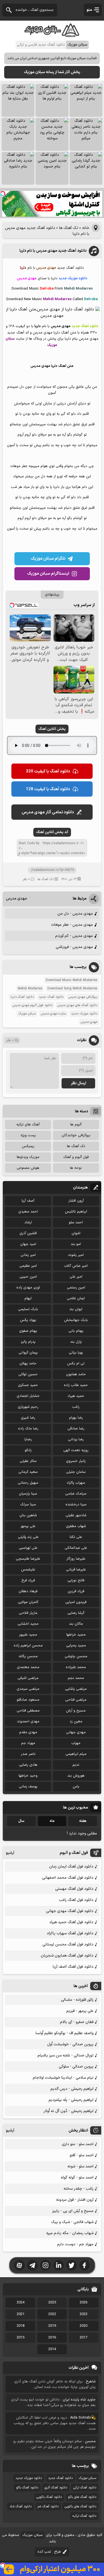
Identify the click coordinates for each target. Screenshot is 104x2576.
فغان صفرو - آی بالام (77, 2022)
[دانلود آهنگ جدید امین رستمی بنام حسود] (52, 168)
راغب (76, 1407)
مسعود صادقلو (28, 1700)
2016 (52, 2338)
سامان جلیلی (76, 1472)
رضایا (28, 1439)
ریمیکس (28, 1146)
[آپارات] (19, 2265)
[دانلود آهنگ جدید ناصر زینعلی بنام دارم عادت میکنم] (86, 134)
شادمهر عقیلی (76, 1515)
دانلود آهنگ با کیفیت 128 (48, 789)
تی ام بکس (76, 1364)
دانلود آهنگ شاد (21, 2506)
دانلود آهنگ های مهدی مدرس (77, 1005)
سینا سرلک (28, 1505)
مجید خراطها (76, 1635)
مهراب (76, 1743)
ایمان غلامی (76, 1298)
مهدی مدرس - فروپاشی (74, 947)
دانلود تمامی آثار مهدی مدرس (48, 812)
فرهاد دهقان (28, 1591)
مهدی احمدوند (28, 1722)
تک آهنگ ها (69, 228)
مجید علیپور (28, 1635)
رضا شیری (28, 1418)
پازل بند (76, 1342)
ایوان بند (76, 1309)
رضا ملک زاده (28, 1429)
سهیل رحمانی (28, 1483)
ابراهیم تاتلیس (76, 1212)
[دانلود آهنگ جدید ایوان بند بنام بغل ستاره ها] (18, 100)
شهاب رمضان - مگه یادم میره (70, 2233)
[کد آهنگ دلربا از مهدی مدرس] (52, 316)
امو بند (76, 1244)
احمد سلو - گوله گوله (77, 2178)
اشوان (76, 1233)
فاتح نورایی (76, 1580)
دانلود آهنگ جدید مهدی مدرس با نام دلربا (53, 251)
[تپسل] (3, 194)
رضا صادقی (76, 1429)
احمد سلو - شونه (80, 2166)
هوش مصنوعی (28, 1168)
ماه (52, 1821)
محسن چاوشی (76, 1656)
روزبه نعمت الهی (76, 1450)
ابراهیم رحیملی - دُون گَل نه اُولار (69, 2111)
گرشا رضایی (76, 1613)
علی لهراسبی (28, 1548)
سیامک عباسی (76, 1494)
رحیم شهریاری (28, 1407)
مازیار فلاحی (28, 1613)
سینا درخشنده (76, 1505)
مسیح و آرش (76, 1711)
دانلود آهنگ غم (48, 2506)
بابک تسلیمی (28, 1309)
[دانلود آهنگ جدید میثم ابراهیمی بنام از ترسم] (86, 100)
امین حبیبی (28, 1277)
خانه (86, 228)
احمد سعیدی (28, 1212)
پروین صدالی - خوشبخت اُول (70, 2044)
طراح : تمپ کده (49, 2552)
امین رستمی (76, 1288)
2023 (83, 2314)
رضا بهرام (76, 1418)
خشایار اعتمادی (28, 1396)
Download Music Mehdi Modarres (72, 980)
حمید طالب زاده (76, 1385)
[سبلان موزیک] (52, 35)
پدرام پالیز (28, 1342)
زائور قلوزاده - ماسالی (77, 2000)
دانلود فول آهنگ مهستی (74, 1889)
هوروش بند (76, 1776)
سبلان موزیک (27, 1014)
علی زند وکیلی (28, 1537)
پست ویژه (28, 1135)
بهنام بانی (76, 1331)
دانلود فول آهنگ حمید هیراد (71, 1922)
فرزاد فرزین (76, 1591)
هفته (83, 1821)
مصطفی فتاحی (28, 1711)
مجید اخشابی (28, 1624)
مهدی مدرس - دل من (75, 914)
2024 (21, 2303)
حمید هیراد (76, 1396)
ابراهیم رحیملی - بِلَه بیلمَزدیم (71, 2100)
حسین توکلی (28, 1374)
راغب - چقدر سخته (78, 2189)
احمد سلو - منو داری (78, 2144)
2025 (52, 2303)
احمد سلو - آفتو (82, 2155)
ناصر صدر (28, 1754)
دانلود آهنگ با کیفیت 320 (48, 771)
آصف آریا (28, 1201)
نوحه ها (76, 1168)
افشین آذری (28, 1233)
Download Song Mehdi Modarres (72, 989)
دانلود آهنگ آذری (56, 2488)
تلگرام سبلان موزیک (48, 559)
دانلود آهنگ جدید (51, 997)
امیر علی (76, 1277)
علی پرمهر (28, 1526)
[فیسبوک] (85, 2265)
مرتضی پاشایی (76, 1689)
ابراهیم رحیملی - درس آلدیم (72, 2089)
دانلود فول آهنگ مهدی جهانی (70, 1911)
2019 (52, 2326)
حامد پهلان (28, 1364)
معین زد (76, 1722)
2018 (21, 2326)
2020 (83, 2326)
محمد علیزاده (76, 1667)
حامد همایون (76, 1374)
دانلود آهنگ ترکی (85, 2488)
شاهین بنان (28, 1515)
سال (21, 1821)
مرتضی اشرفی (28, 1678)
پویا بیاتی (76, 1353)
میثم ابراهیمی (76, 1754)
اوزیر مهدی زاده (28, 1288)
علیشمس (28, 1570)
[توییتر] (72, 2265)
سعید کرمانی (28, 1472)
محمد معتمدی (28, 1667)
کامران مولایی (28, 1602)
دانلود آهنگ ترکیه (84, 2516)
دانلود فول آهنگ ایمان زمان (71, 1867)
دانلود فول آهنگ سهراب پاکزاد (70, 1933)
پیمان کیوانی (28, 1353)
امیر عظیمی (28, 1266)
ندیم (76, 1765)
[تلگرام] (32, 2265)
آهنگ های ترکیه (28, 1125)
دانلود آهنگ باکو (27, 2488)
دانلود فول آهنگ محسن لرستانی (68, 1944)
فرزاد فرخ (28, 1580)
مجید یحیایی (76, 1646)
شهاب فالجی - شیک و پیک (72, 2222)
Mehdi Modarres (30, 989)
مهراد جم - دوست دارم (75, 2244)
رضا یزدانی (76, 1439)
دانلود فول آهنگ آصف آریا (73, 1967)
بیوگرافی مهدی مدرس (83, 997)
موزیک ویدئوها (28, 1157)
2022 (52, 2314)
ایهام (28, 1298)
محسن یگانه (28, 1656)
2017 (83, 2338)
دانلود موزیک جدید (84, 1014)
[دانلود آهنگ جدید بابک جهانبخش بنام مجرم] (18, 134)
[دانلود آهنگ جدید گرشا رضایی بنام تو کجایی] (86, 168)
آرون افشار (76, 1201)
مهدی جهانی (76, 1732)
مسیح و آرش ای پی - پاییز (73, 2211)
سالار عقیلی (28, 1461)
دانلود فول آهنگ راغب (76, 1900)
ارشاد (28, 1222)
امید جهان (28, 1244)
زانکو (28, 1450)
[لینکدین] (59, 2265)
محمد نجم (76, 1678)
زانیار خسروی (76, 1461)
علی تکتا (76, 1537)
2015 (21, 2338)
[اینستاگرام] (45, 2265)
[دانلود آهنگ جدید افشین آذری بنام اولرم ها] (52, 100)
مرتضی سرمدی (28, 1689)
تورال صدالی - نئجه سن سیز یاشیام (65, 2055)
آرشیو (10, 1853)
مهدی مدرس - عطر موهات (72, 925)
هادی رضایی (28, 1765)
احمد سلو (76, 1222)
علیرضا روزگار (76, 1559)
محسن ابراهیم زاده (28, 1646)
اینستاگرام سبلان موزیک (48, 574)
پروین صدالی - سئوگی (76, 2067)
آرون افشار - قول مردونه (75, 2200)
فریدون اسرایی (76, 1602)
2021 (21, 2314)
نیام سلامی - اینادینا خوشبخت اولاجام (63, 2078)
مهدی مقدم (28, 1732)
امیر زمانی (28, 1255)
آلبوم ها (76, 1125)
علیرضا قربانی (76, 1570)
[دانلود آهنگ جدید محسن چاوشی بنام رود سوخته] (52, 134)
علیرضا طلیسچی (28, 1559)
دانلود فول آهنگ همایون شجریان (67, 1956)
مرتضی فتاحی (76, 1700)
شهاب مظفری (76, 1526)
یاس (76, 1787)
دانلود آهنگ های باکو (82, 2497)
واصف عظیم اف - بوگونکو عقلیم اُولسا (64, 2033)
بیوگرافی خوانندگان (76, 1135)
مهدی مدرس (16, 899)
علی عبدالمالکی (76, 1548)
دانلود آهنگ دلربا (22, 997)
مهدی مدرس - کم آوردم (74, 936)
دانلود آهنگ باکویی (49, 2497)
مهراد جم (28, 1743)
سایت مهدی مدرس (53, 1014)
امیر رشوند (76, 1255)
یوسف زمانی (28, 1787)
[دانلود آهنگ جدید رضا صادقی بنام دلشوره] (18, 168)
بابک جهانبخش (76, 1320)
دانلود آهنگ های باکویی (80, 2506)
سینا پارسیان (28, 1494)
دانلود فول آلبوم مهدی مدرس (32, 1005)
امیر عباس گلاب (76, 1266)
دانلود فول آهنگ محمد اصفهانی (68, 1878)
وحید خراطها (28, 1776)
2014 (52, 2349)
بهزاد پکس (28, 1320)
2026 (83, 2303)
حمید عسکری (28, 1385)
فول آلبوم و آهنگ (76, 1157)
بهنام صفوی (28, 1331)
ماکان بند (76, 1624)
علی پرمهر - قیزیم (80, 2011)
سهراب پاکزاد (76, 1483)
